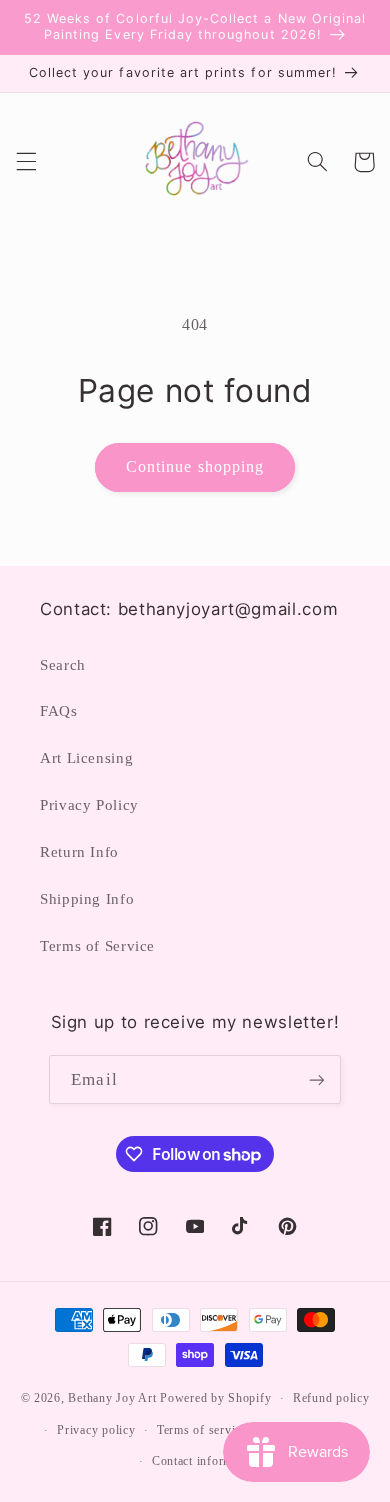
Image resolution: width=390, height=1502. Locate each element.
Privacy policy (96, 1430)
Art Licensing (86, 758)
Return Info (79, 852)
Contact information (206, 1461)
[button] (26, 162)
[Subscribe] (316, 1079)
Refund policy (331, 1398)
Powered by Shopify (215, 1398)
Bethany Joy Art (112, 1398)
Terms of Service (97, 946)
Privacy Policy (89, 805)
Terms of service (202, 1430)
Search (63, 665)
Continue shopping (195, 466)
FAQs (59, 711)
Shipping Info (87, 899)
